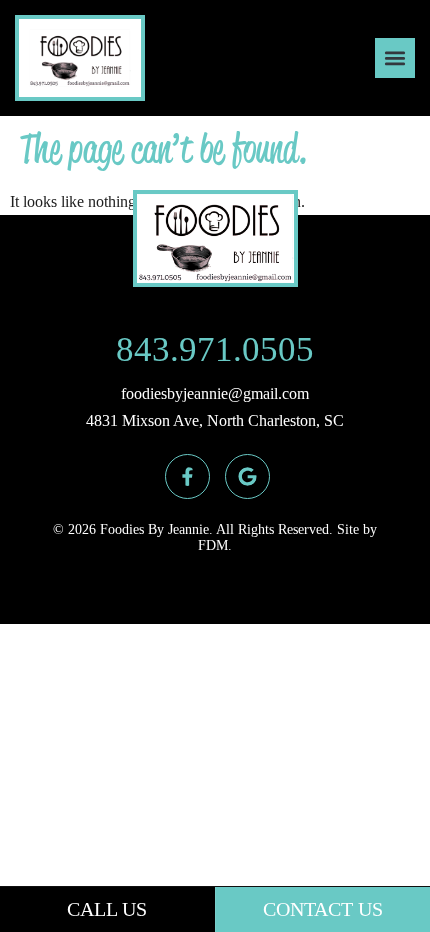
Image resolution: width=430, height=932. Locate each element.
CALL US (107, 909)
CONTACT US (323, 909)
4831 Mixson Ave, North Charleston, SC (215, 420)
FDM (213, 545)
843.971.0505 (215, 349)
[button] (395, 58)
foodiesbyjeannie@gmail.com (215, 393)
